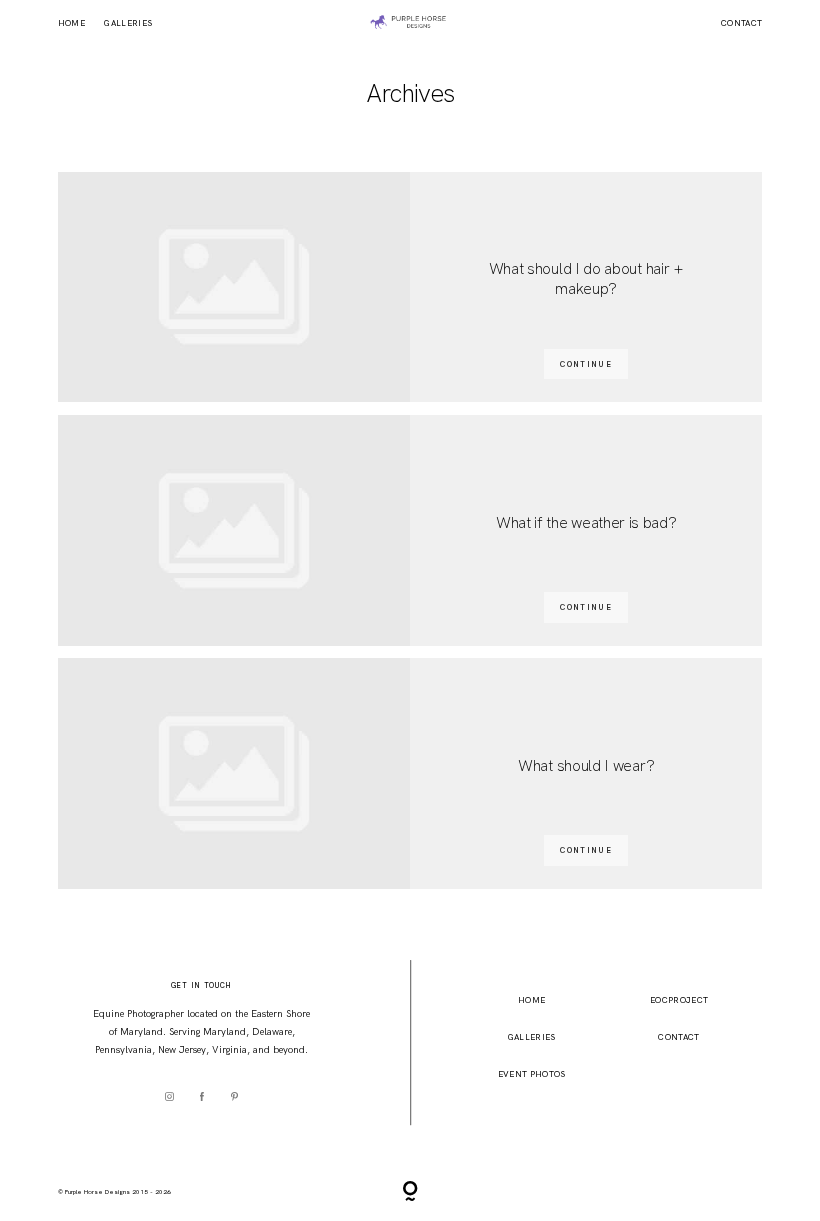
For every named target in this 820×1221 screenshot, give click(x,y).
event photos (532, 1074)
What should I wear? (586, 766)
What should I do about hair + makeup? (586, 279)
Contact (741, 23)
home (531, 1000)
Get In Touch (201, 985)
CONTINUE (585, 364)
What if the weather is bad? (586, 523)
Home (71, 23)
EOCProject (679, 1000)
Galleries (128, 23)
